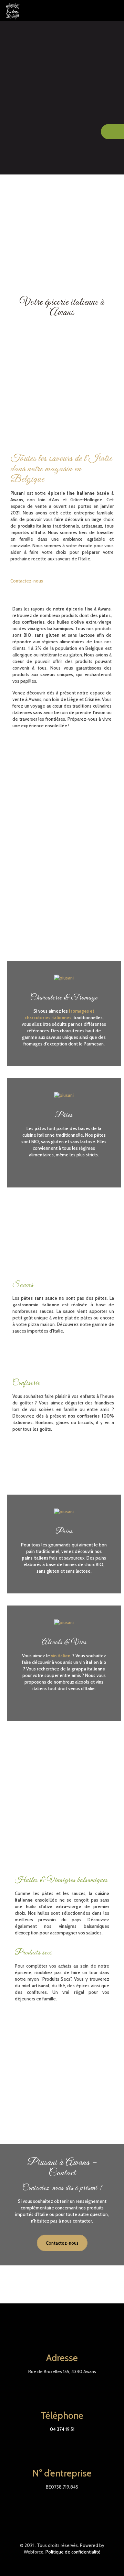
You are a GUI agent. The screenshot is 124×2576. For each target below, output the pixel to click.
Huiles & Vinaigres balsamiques (61, 1880)
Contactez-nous (62, 2243)
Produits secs (33, 1953)
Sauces (23, 1285)
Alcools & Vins (64, 1642)
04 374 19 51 (62, 2429)
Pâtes (64, 1115)
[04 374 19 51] (112, 132)
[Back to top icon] (62, 2539)
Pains (64, 1532)
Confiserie (26, 1383)
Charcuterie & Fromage (64, 998)
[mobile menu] (115, 10)
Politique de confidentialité (73, 2552)
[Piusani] (13, 10)
